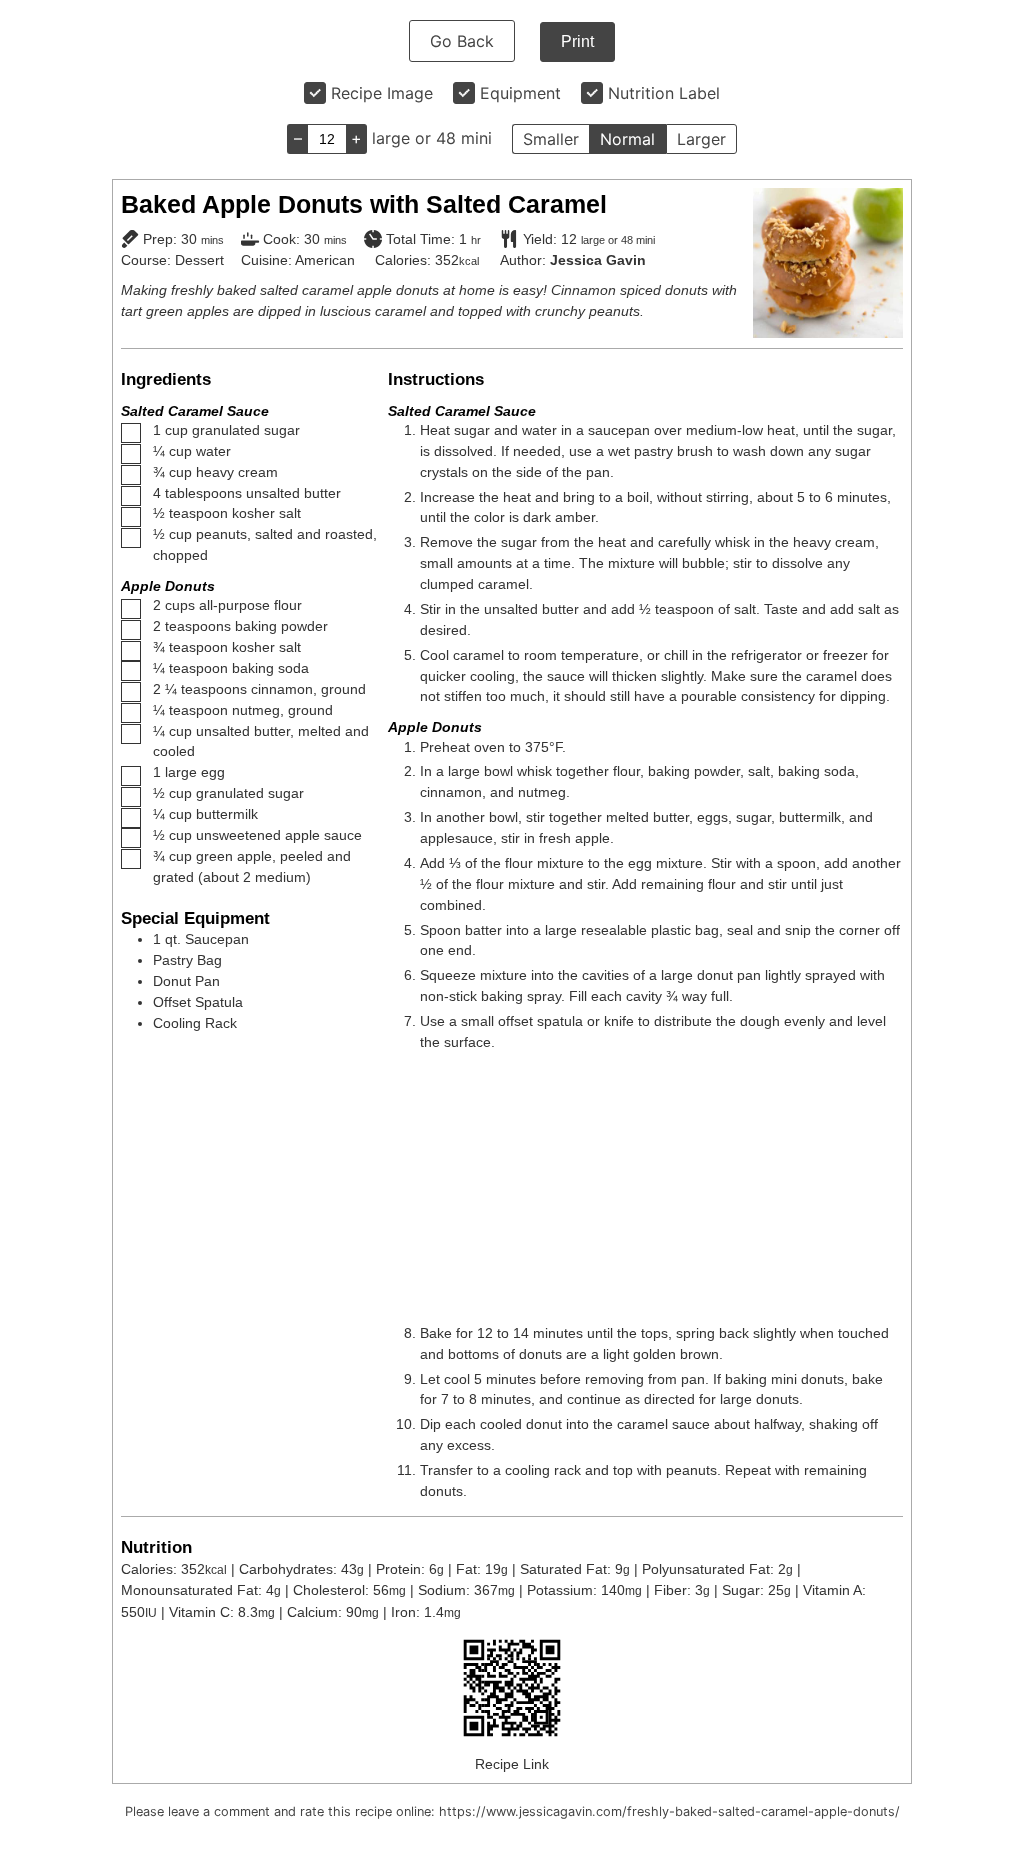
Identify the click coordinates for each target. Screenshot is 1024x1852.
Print (577, 41)
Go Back (462, 41)
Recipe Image (382, 93)
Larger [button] (701, 139)
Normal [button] (627, 139)
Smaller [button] (551, 139)
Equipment (520, 93)
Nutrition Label (664, 93)
